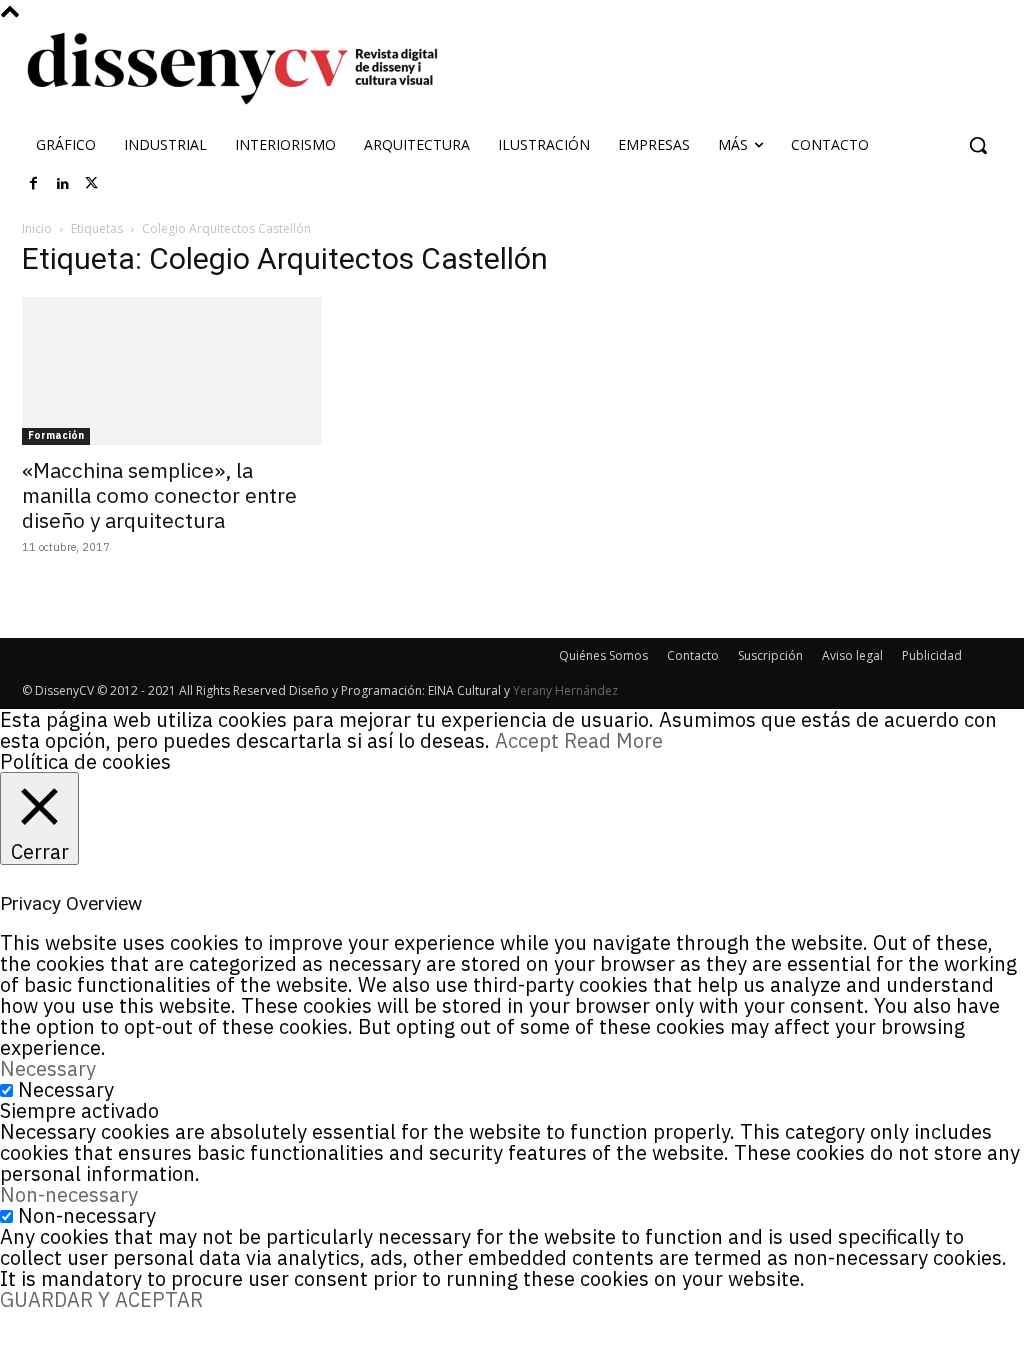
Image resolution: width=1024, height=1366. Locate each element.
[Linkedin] (63, 184)
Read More (613, 740)
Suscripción (770, 655)
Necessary (66, 1089)
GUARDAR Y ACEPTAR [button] (101, 1299)
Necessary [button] (48, 1068)
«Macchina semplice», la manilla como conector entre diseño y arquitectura (159, 495)
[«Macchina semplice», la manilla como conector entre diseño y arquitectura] (172, 371)
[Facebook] (34, 184)
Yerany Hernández (565, 690)
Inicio (37, 228)
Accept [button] (527, 740)
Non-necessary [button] (69, 1194)
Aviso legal (852, 655)
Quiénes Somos (603, 655)
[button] (978, 145)
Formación (56, 435)
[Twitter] (92, 184)
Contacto (693, 655)
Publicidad (932, 655)
